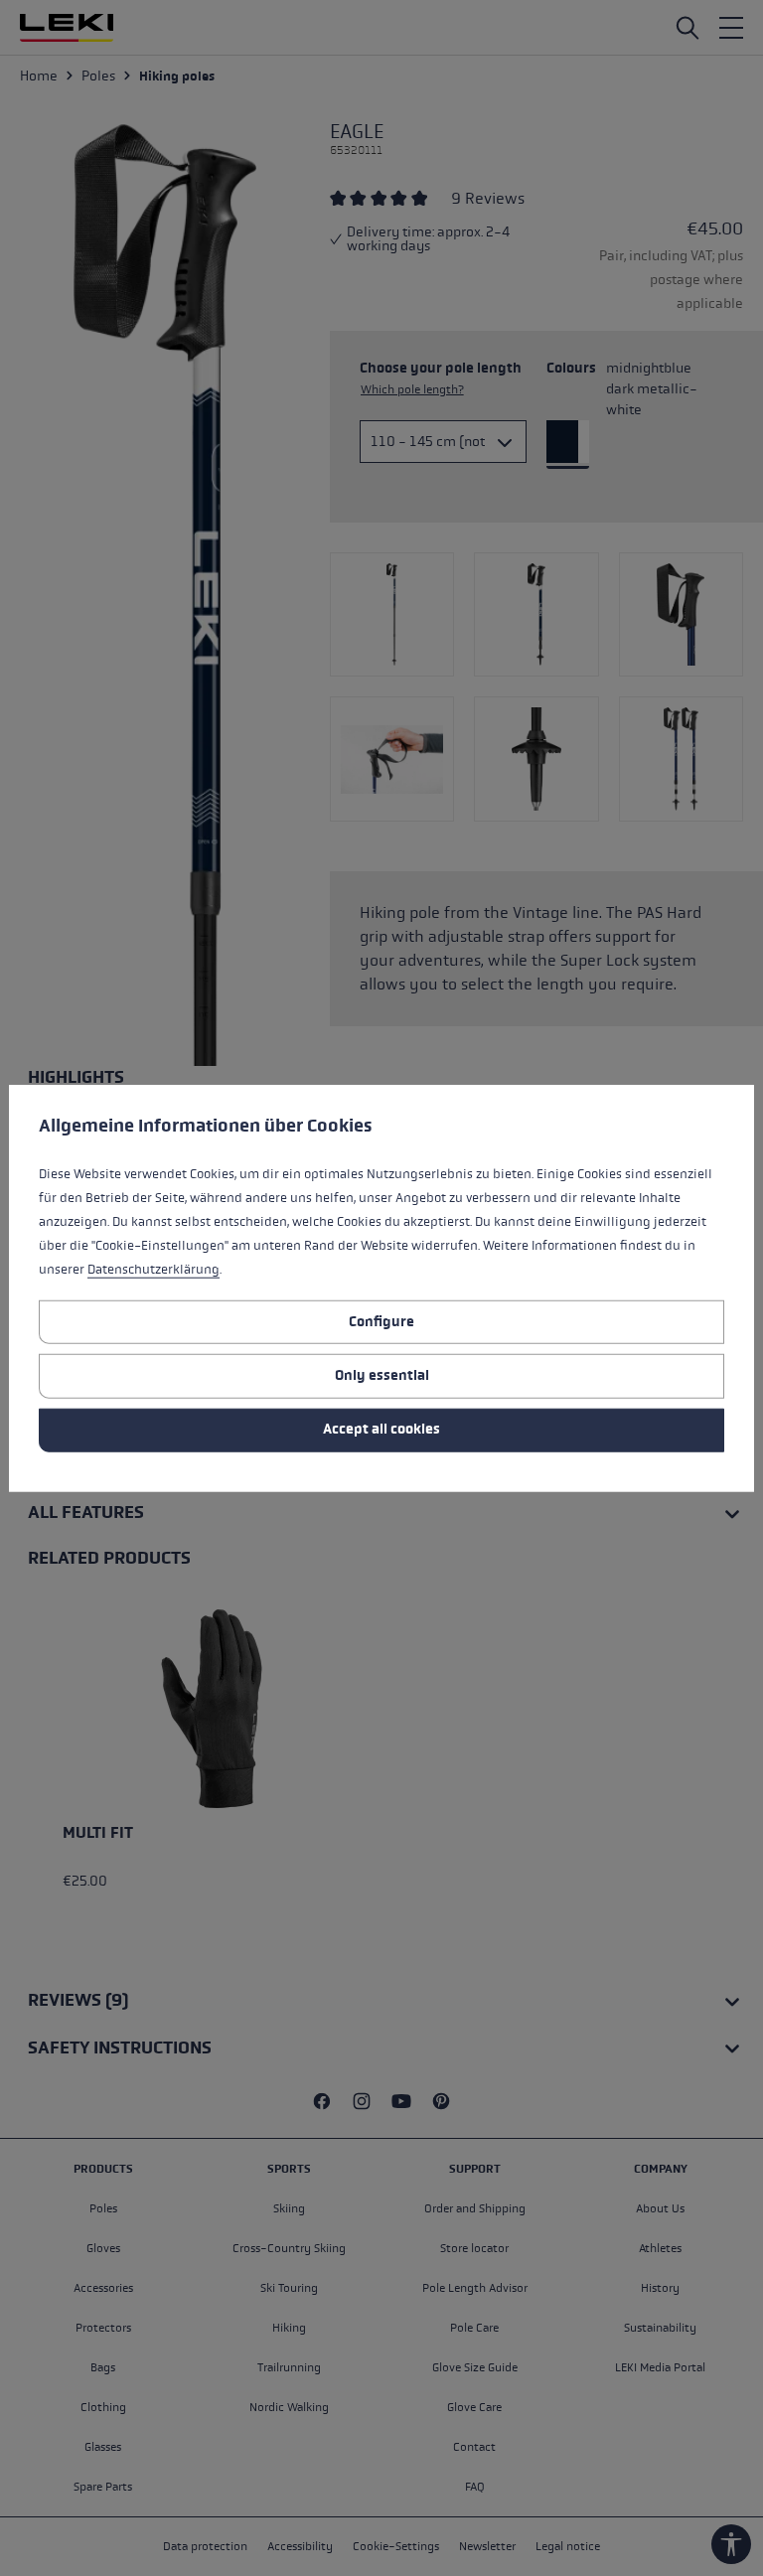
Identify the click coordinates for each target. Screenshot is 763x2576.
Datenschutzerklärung (153, 1270)
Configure (381, 1321)
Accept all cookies (381, 1429)
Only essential (382, 1375)
